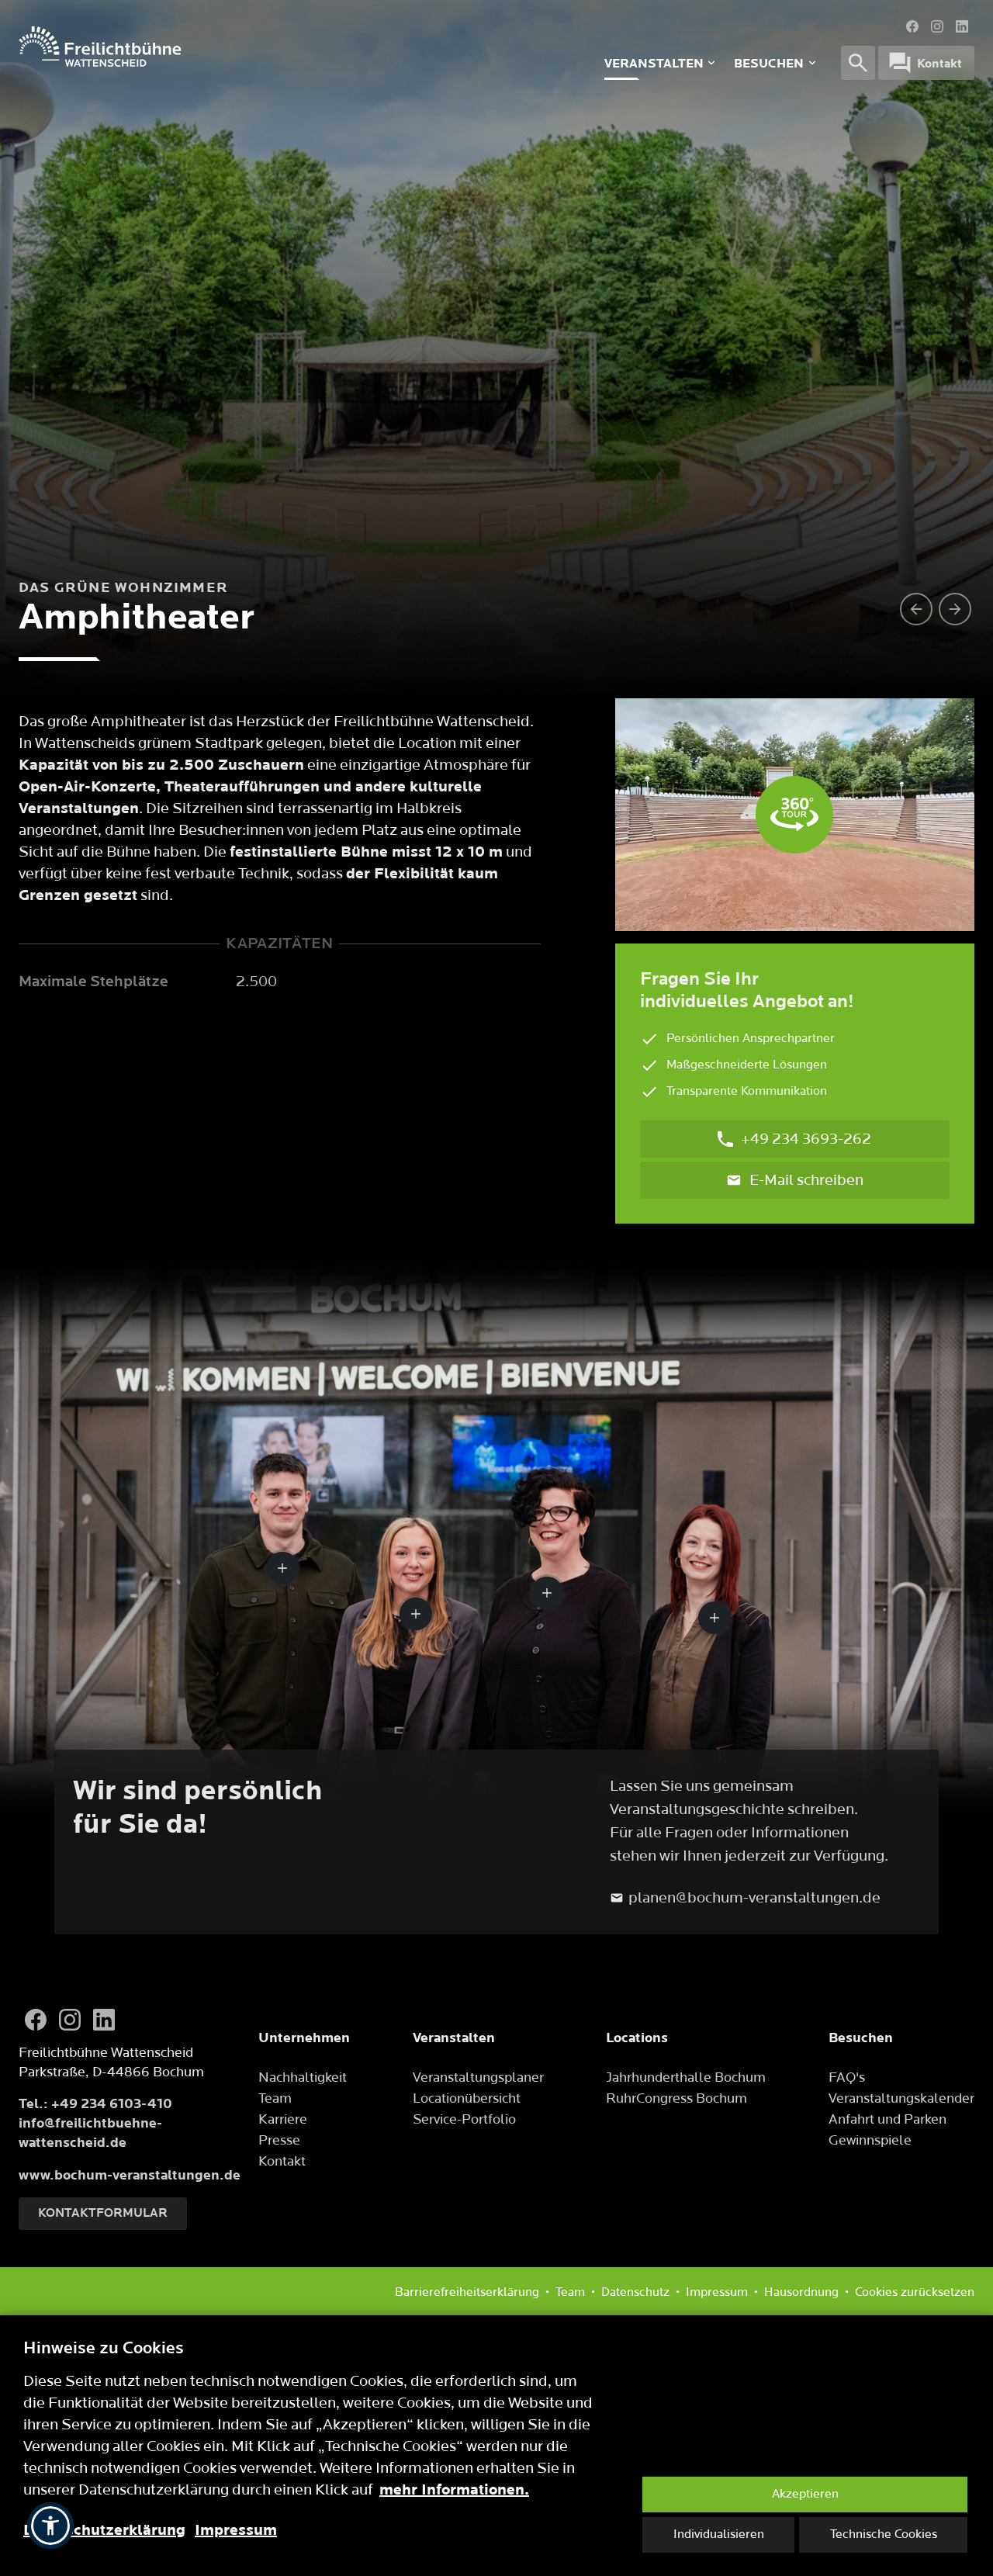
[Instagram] (937, 26)
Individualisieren (719, 2534)
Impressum (236, 2530)
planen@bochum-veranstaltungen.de (754, 1898)
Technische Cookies (884, 2534)
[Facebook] (912, 26)
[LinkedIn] (962, 26)
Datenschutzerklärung (104, 2530)
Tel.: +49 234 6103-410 (95, 2104)
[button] (50, 2526)
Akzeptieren (805, 2494)
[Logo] (221, 47)
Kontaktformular (103, 2213)
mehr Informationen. (454, 2490)
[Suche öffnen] (858, 63)
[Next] (955, 609)
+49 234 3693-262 (806, 1139)
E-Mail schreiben (806, 1180)
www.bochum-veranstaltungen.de (130, 2175)
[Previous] (916, 609)
